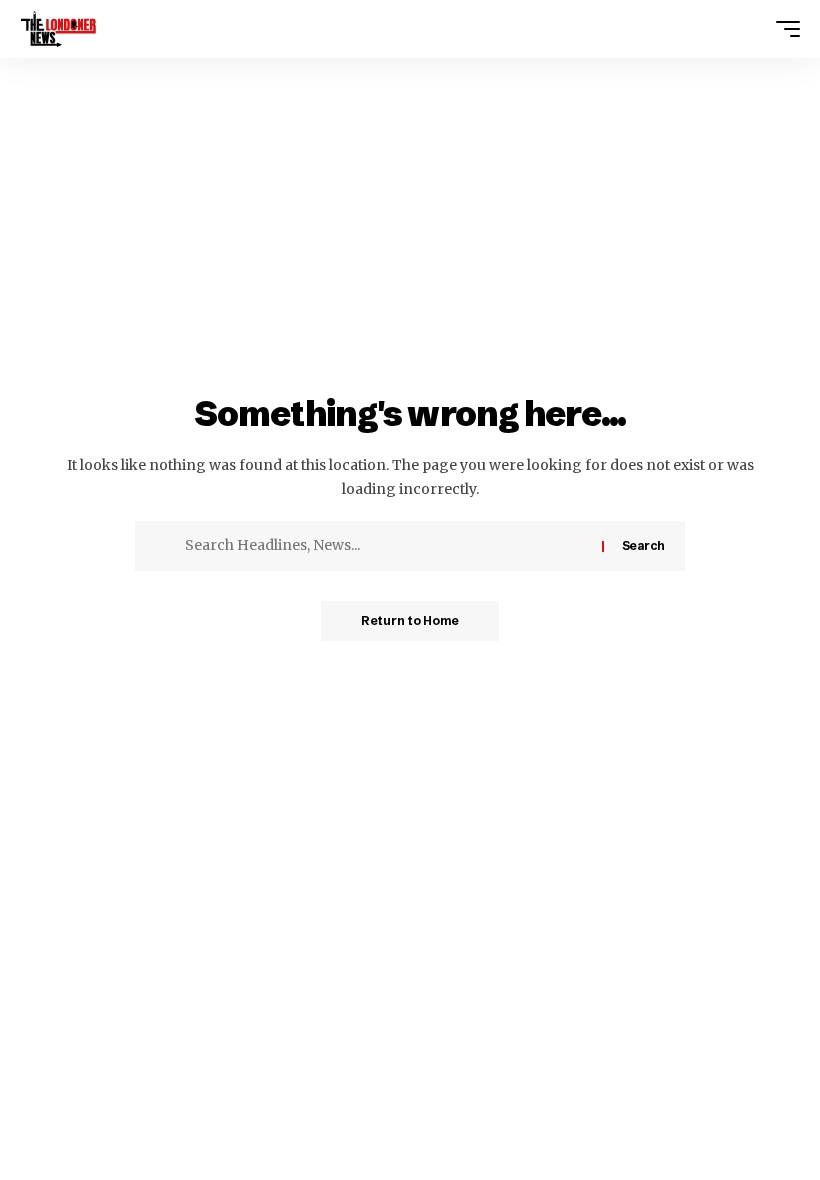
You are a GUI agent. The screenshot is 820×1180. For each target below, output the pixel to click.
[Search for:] (386, 546)
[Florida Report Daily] (58, 29)
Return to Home (410, 620)
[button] (783, 29)
